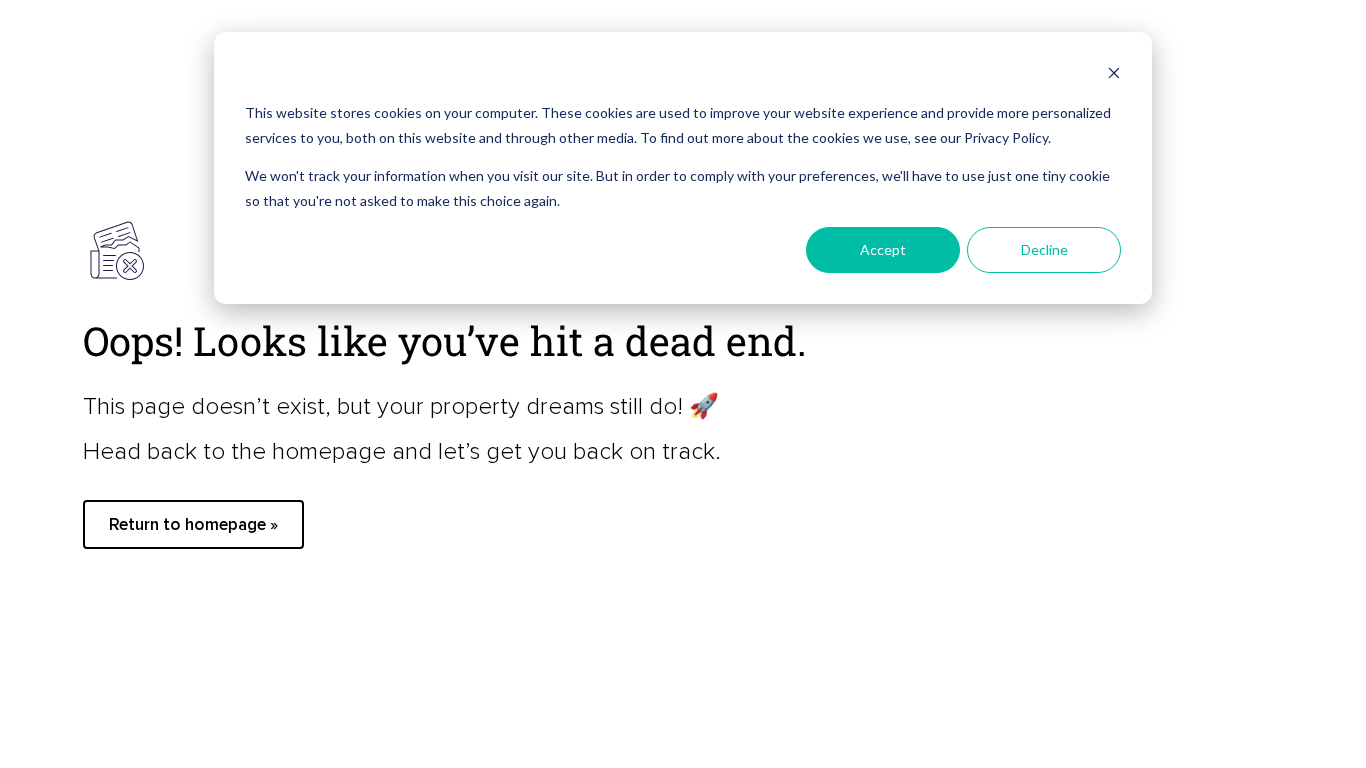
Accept (883, 249)
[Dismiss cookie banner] (1114, 75)
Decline (1044, 249)
